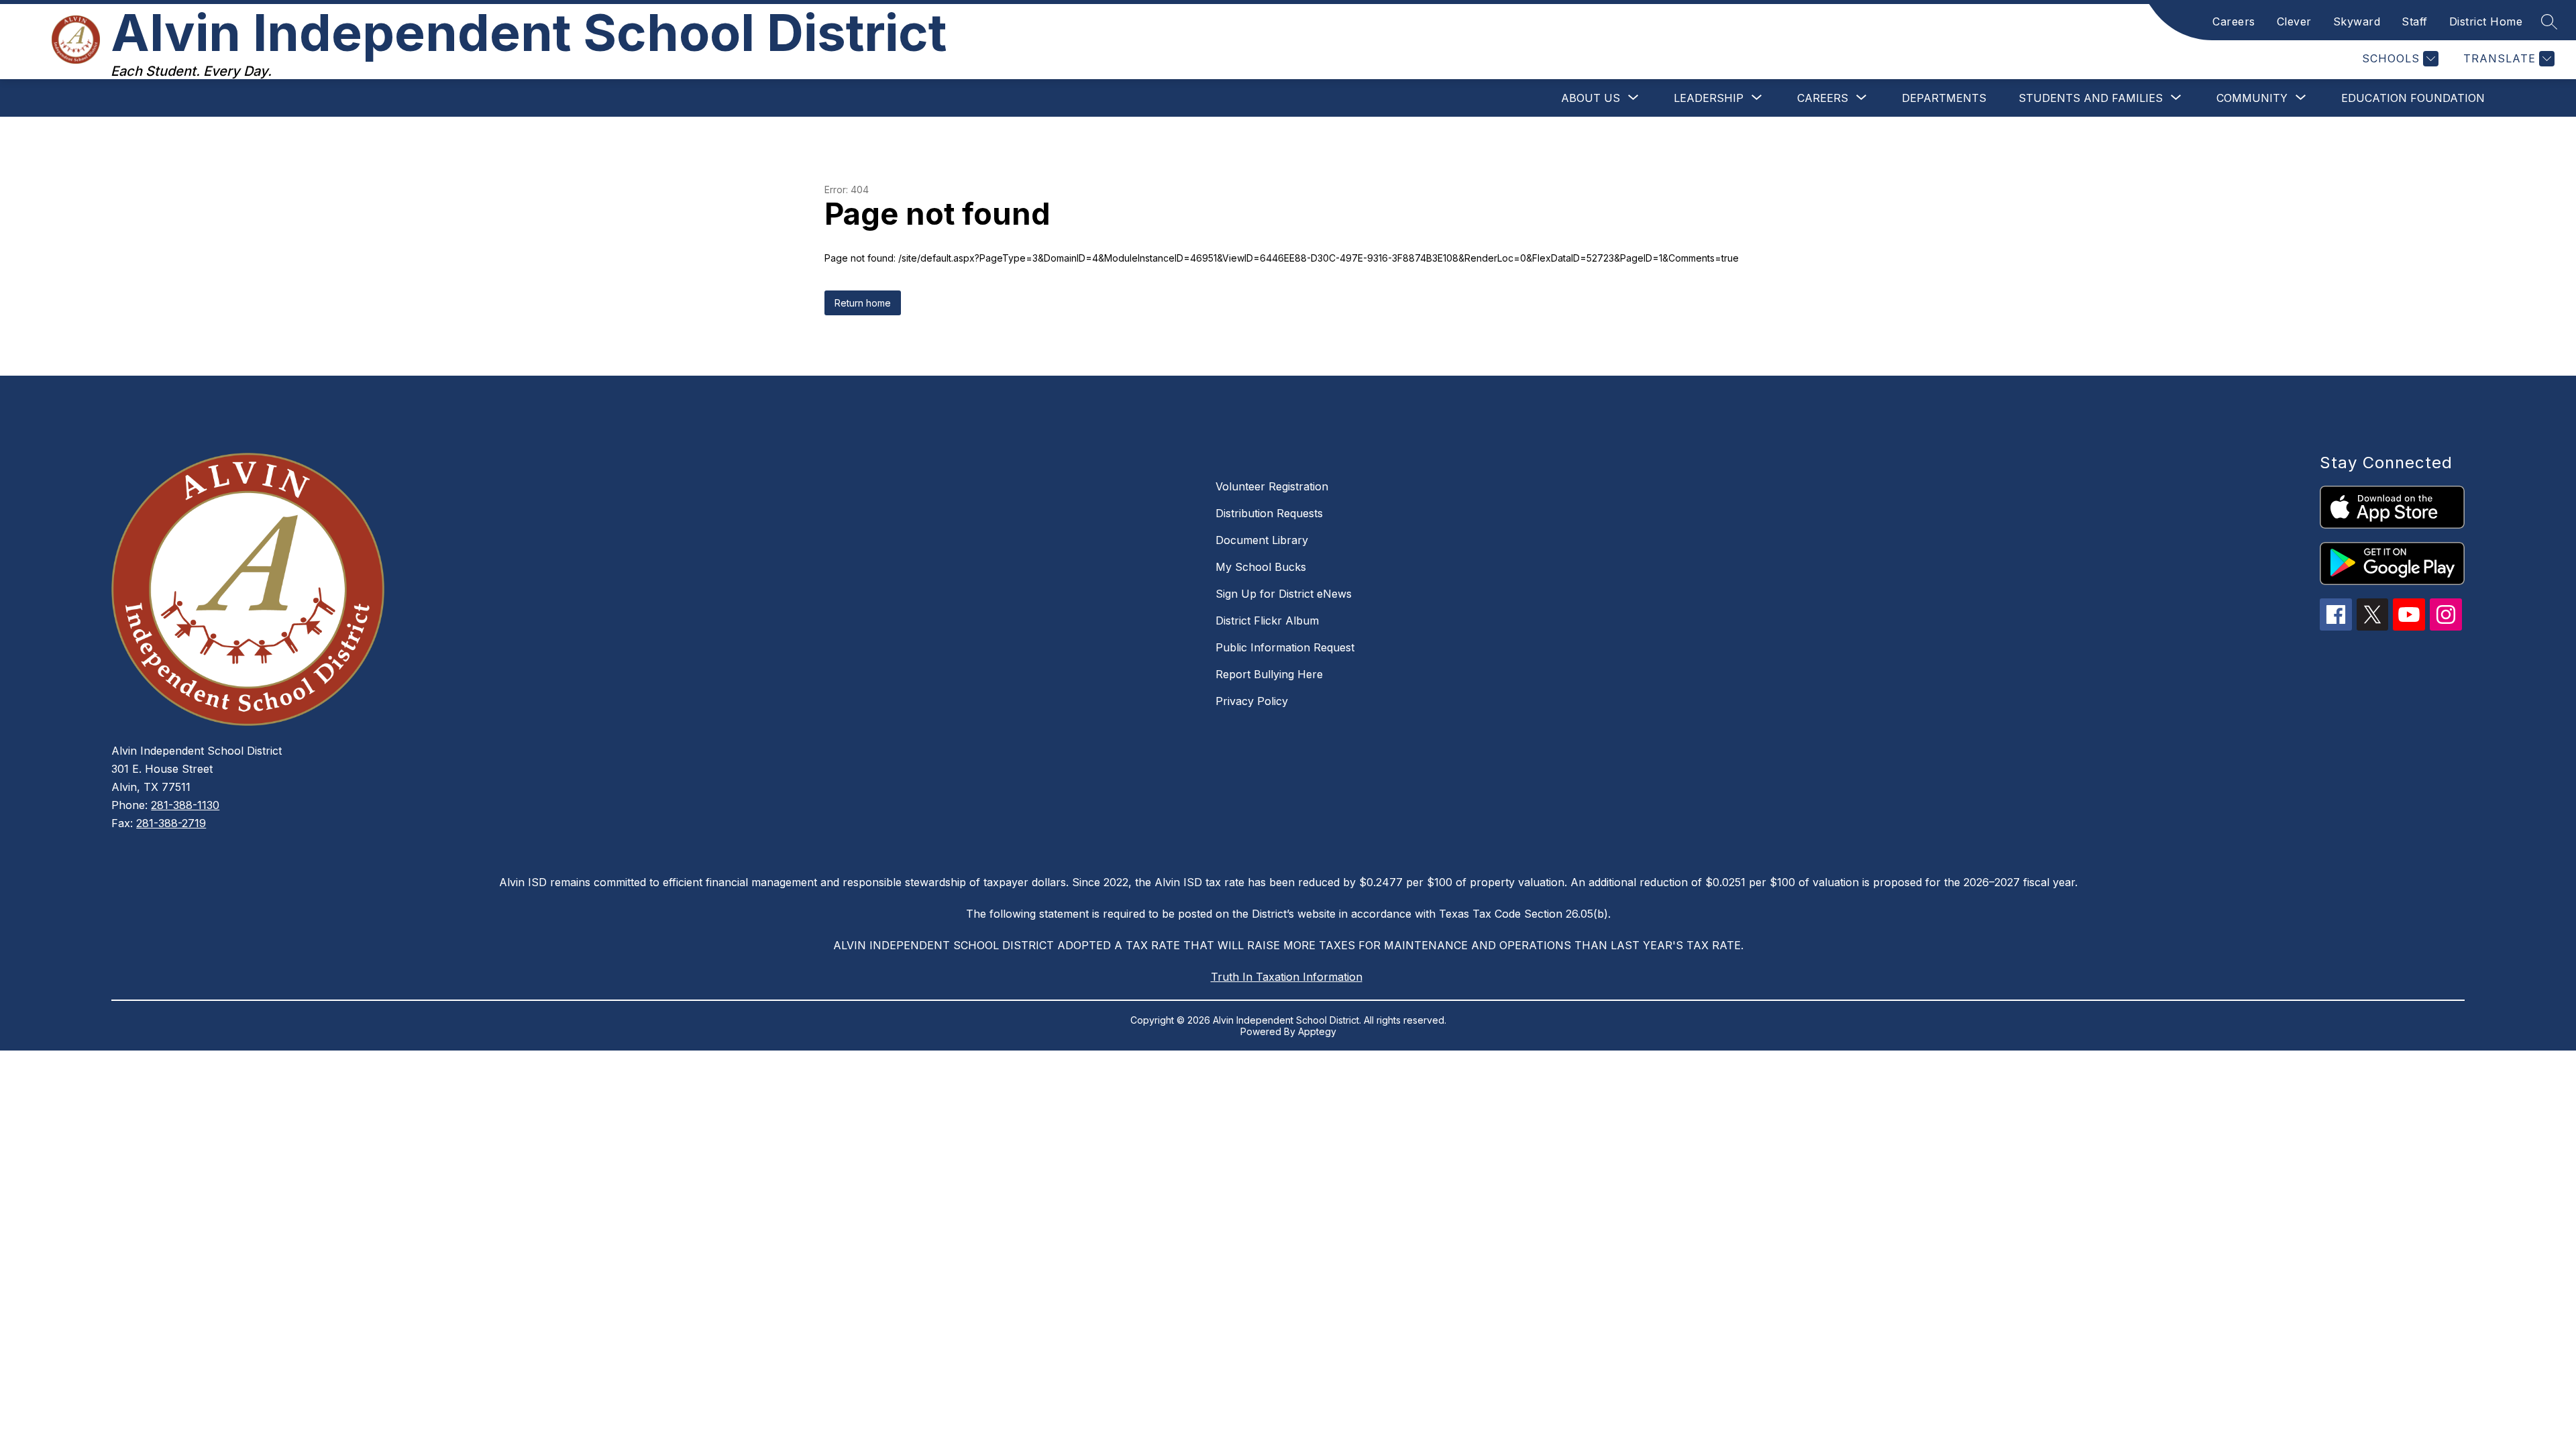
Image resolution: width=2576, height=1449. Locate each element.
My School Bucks (1261, 567)
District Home (2486, 21)
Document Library (1262, 540)
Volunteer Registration (1272, 486)
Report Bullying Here (1269, 674)
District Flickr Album (1267, 621)
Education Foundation (2413, 98)
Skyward (2357, 21)
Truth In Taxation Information (1287, 977)
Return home (863, 303)
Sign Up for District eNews (1284, 594)
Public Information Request (1285, 647)
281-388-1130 (185, 805)
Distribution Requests (1269, 513)
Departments (1944, 98)
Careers (2234, 21)
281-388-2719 (171, 823)
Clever (2294, 21)
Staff (2415, 21)
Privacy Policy (1252, 701)
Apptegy (1317, 1031)
